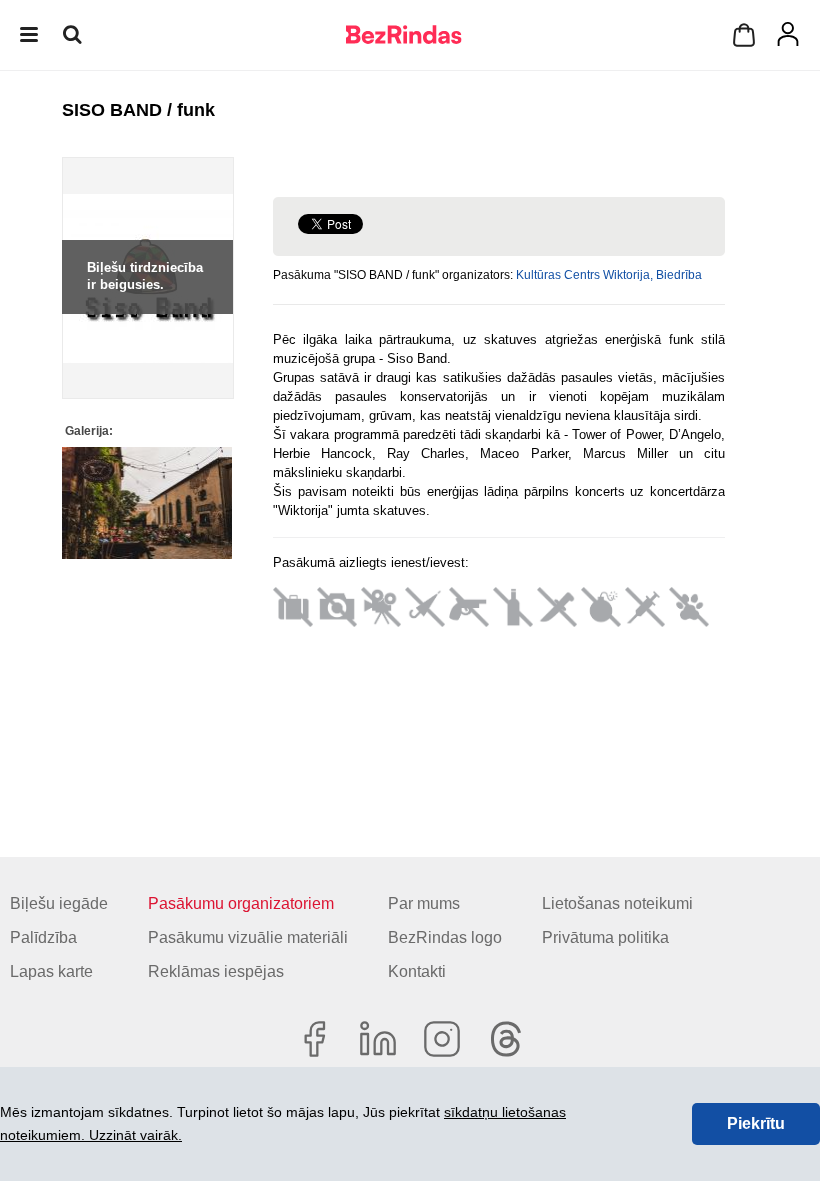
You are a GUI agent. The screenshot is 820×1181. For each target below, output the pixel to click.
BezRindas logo (445, 937)
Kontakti (417, 971)
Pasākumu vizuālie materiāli (248, 937)
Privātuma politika (605, 937)
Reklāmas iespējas (216, 971)
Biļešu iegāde (59, 903)
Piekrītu (756, 1123)
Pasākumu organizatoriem (241, 903)
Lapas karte (51, 971)
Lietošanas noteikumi (617, 903)
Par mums (424, 903)
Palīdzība (43, 937)
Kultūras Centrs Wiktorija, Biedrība (609, 275)
